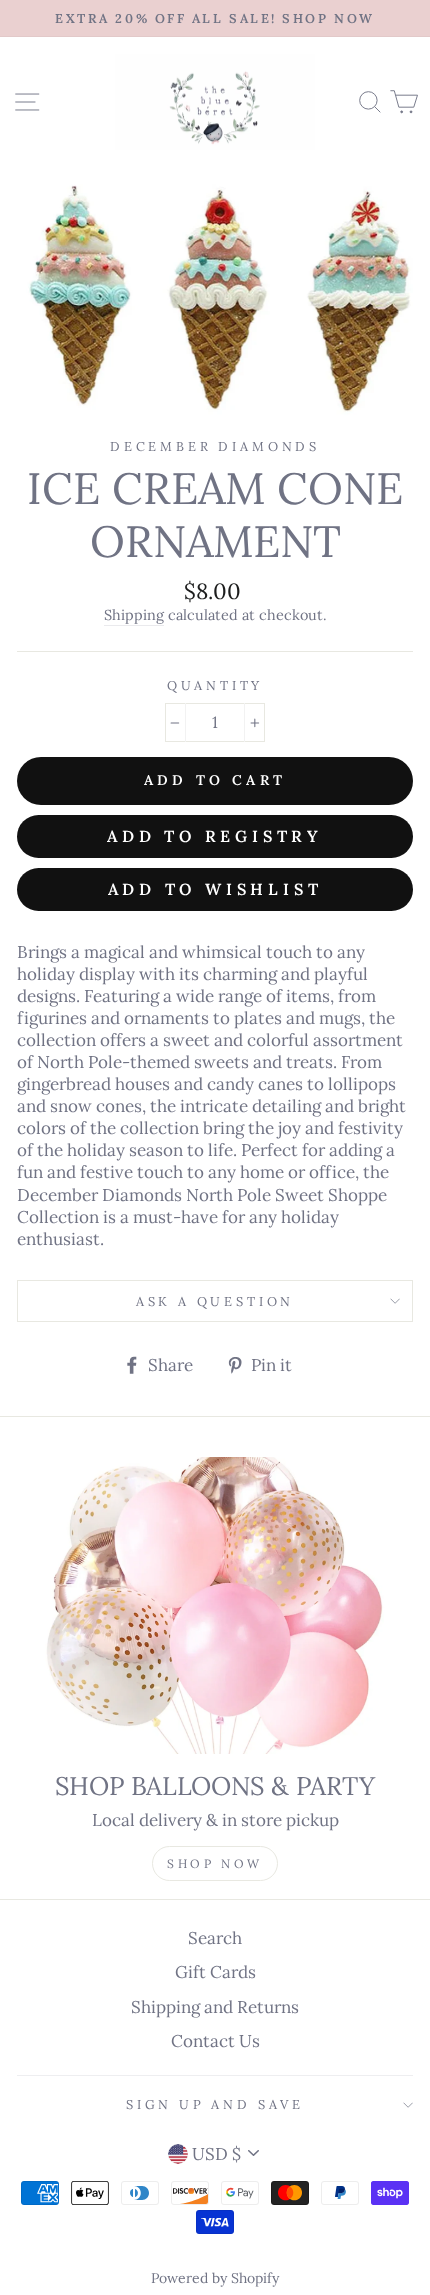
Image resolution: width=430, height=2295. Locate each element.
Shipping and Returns (215, 2007)
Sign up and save (215, 2104)
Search (215, 1938)
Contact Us (215, 2041)
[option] (215, 18)
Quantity (215, 685)
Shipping (134, 615)
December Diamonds (215, 446)
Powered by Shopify (215, 2278)
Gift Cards (215, 1972)
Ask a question (215, 1301)
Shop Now (215, 1863)
